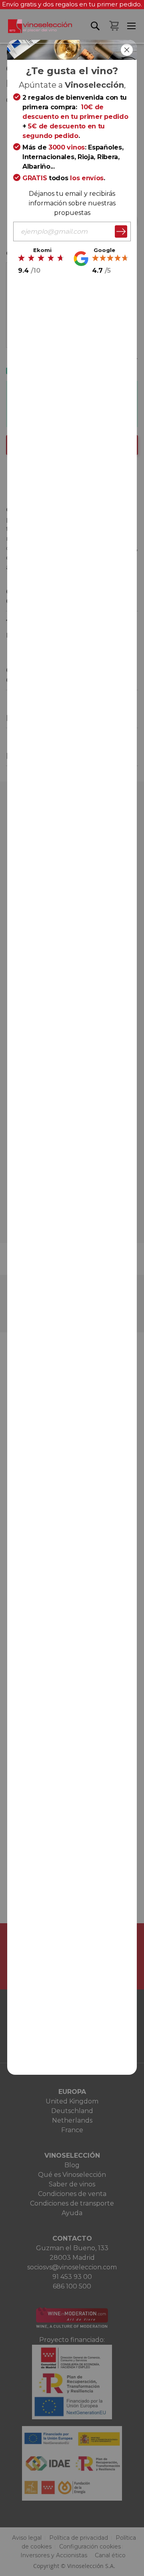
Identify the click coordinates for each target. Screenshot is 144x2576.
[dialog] (72, 1288)
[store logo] (36, 31)
